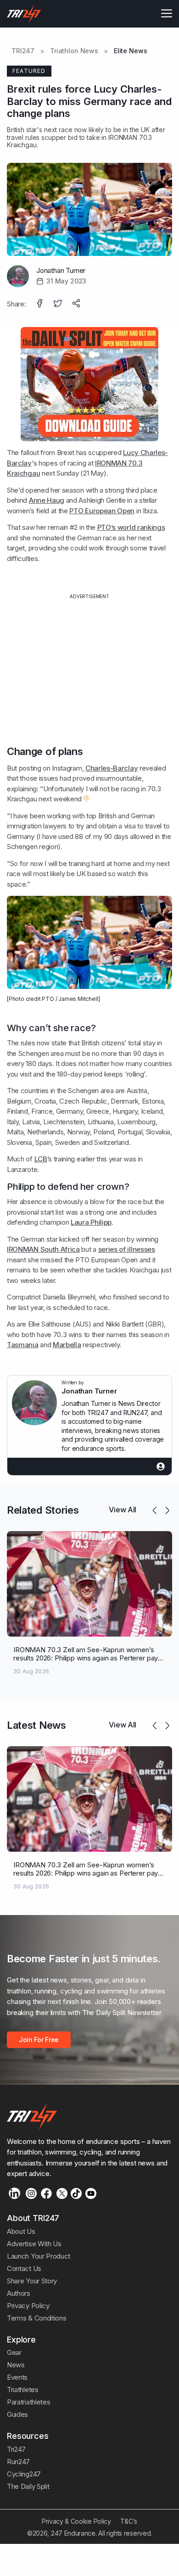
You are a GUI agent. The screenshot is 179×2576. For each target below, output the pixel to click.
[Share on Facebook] (40, 304)
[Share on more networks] (77, 304)
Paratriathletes (28, 2402)
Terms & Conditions (36, 2318)
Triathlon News (74, 51)
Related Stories (43, 1510)
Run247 (18, 2462)
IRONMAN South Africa (43, 1249)
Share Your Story (32, 2281)
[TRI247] (24, 14)
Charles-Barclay (112, 768)
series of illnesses (127, 1249)
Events (17, 2377)
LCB (41, 1159)
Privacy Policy (28, 2306)
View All (123, 1510)
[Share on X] (59, 304)
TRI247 (23, 51)
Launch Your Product (39, 2256)
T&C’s (129, 2521)
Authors (19, 2293)
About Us (21, 2231)
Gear (14, 2352)
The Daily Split (28, 2486)
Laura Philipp (91, 1222)
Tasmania (23, 1345)
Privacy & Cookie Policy (76, 2521)
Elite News (131, 51)
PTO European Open (102, 511)
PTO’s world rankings (131, 527)
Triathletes (23, 2390)
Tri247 (16, 2449)
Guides (17, 2414)
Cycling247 (24, 2474)
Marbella (67, 1345)
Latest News (36, 1725)
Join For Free (39, 2040)
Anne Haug (47, 500)
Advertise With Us (34, 2244)
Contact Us (24, 2268)
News (16, 2365)
